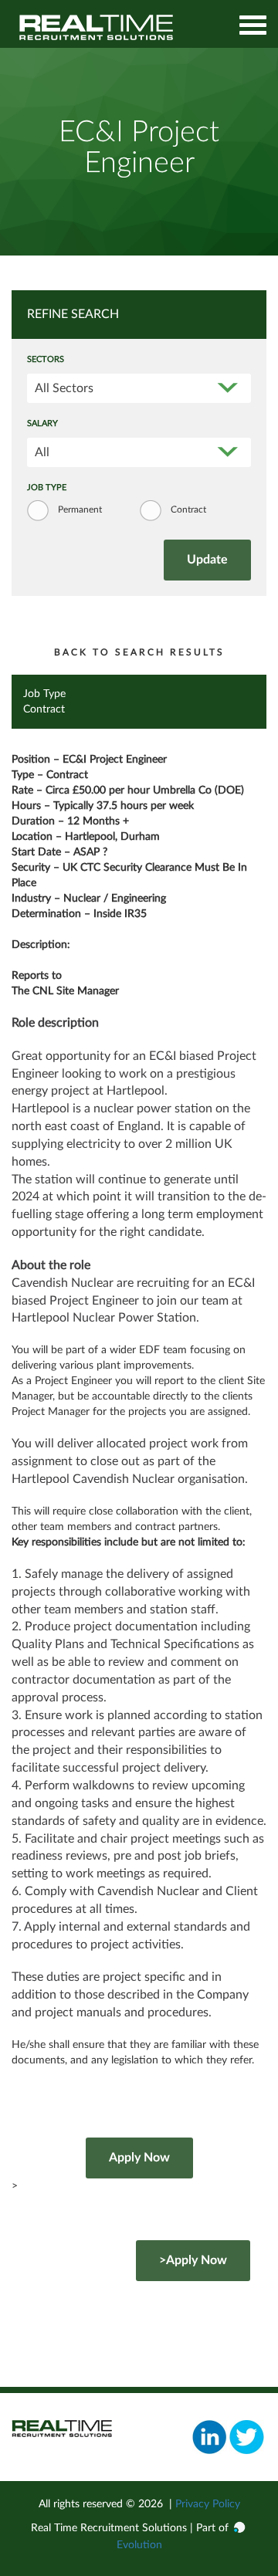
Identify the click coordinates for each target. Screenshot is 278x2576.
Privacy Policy (208, 2504)
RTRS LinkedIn (210, 2437)
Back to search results (139, 652)
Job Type (47, 488)
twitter (247, 2437)
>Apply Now (193, 2260)
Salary (42, 424)
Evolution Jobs (97, 27)
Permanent (80, 509)
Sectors (46, 360)
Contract (188, 509)
